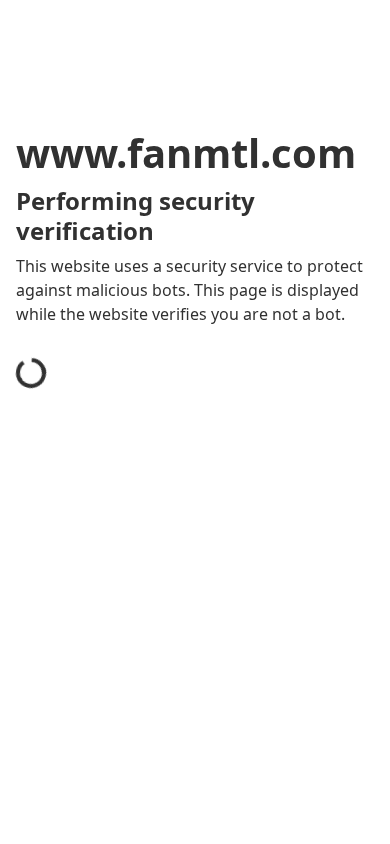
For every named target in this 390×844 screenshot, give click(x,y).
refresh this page (105, 738)
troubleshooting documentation (162, 818)
